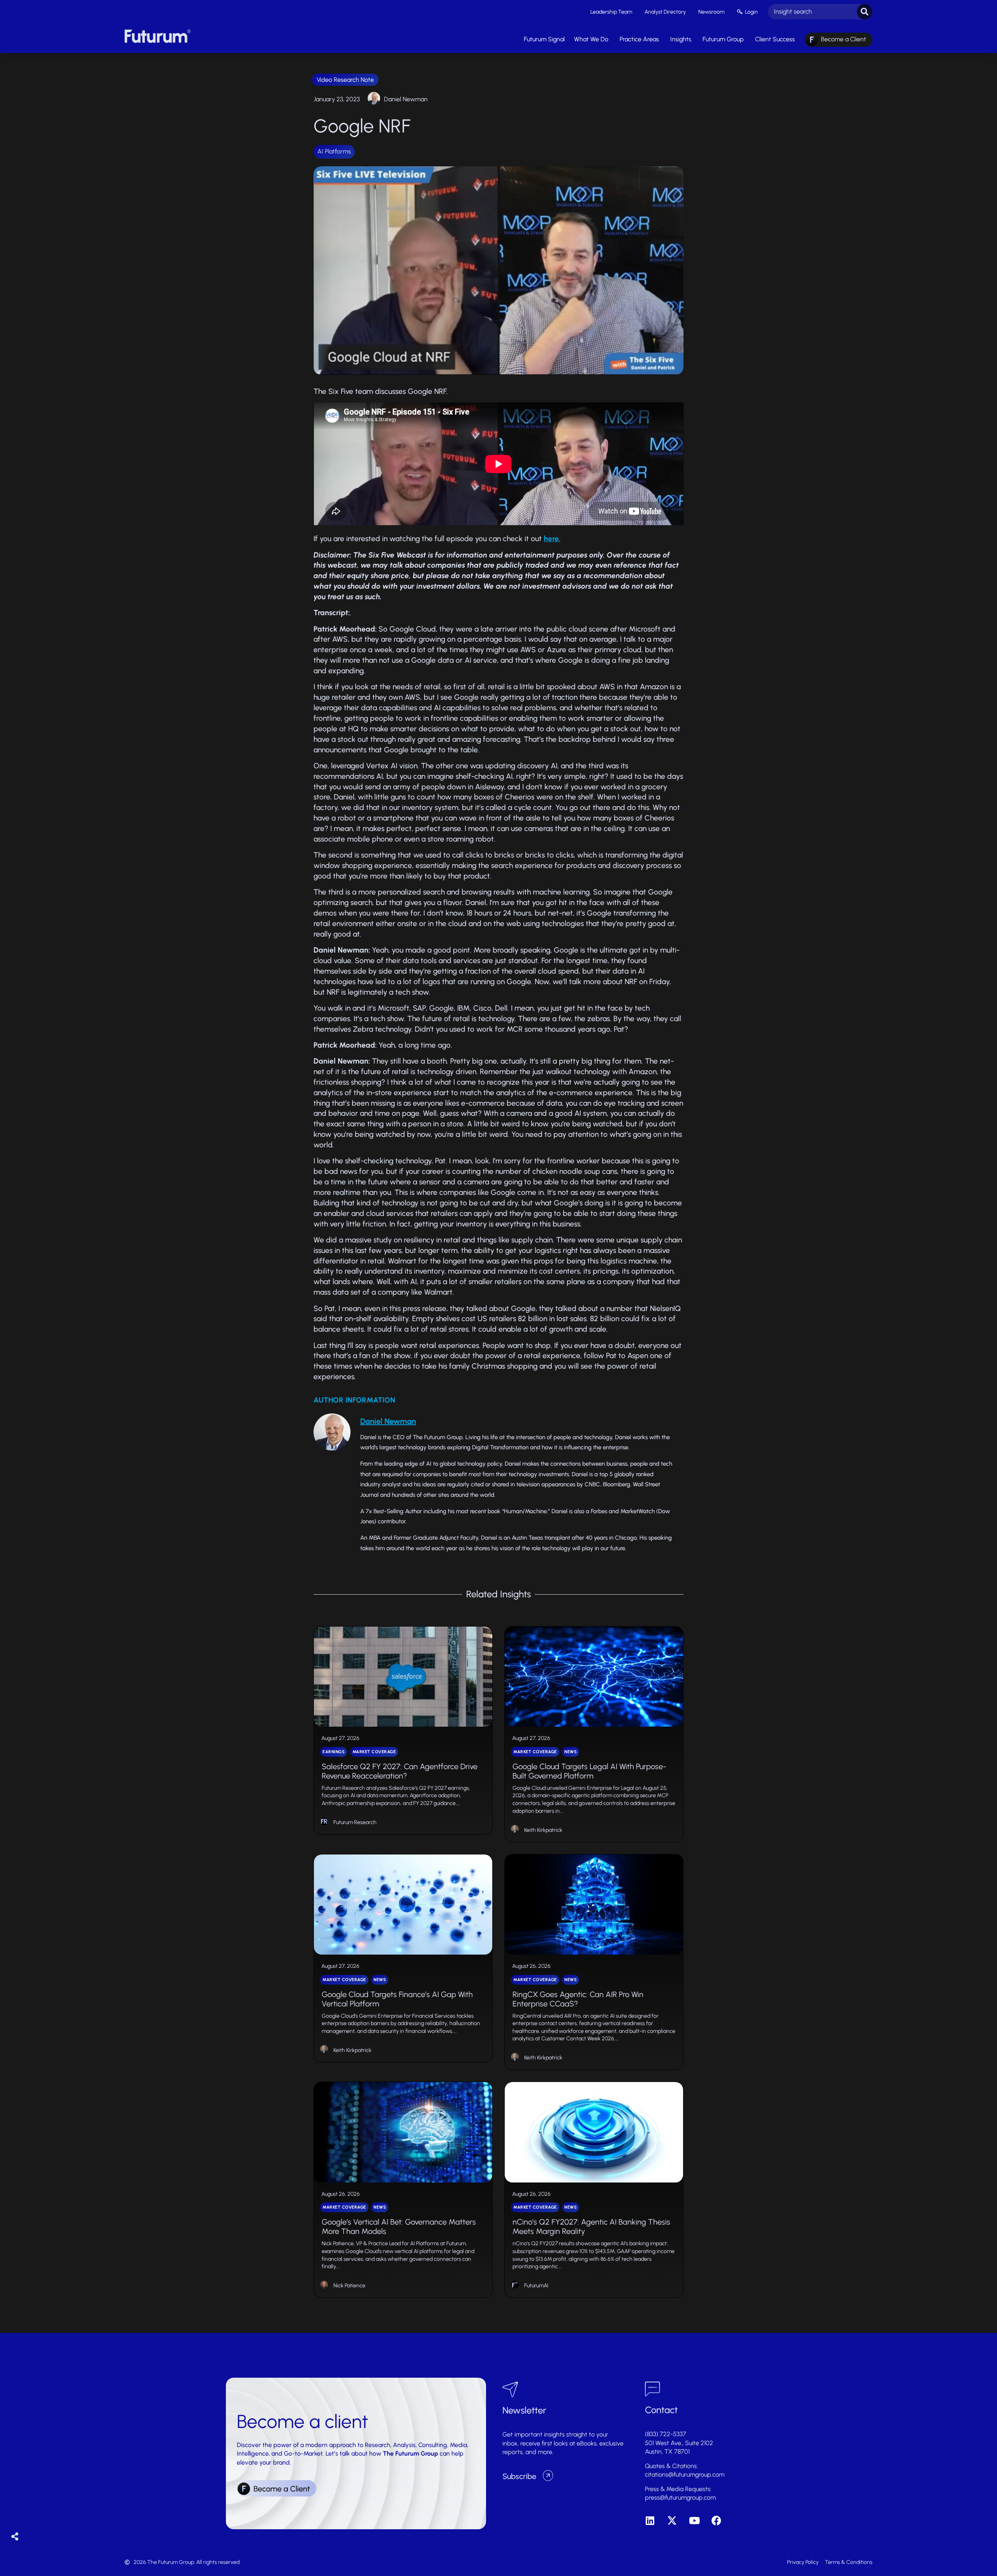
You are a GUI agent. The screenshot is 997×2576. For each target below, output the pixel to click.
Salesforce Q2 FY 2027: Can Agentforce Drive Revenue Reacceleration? (400, 1771)
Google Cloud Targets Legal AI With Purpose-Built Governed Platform (589, 1771)
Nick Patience (349, 2286)
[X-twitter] (672, 2520)
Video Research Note (345, 80)
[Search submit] (865, 12)
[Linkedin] (650, 2520)
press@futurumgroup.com (680, 2497)
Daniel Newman (406, 99)
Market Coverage (374, 1752)
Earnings (334, 1752)
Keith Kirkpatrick (543, 1830)
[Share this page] (15, 2537)
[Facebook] (716, 2520)
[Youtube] (694, 2520)
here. (552, 539)
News (571, 1752)
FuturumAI (536, 2286)
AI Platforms (334, 151)
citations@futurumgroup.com (685, 2475)
